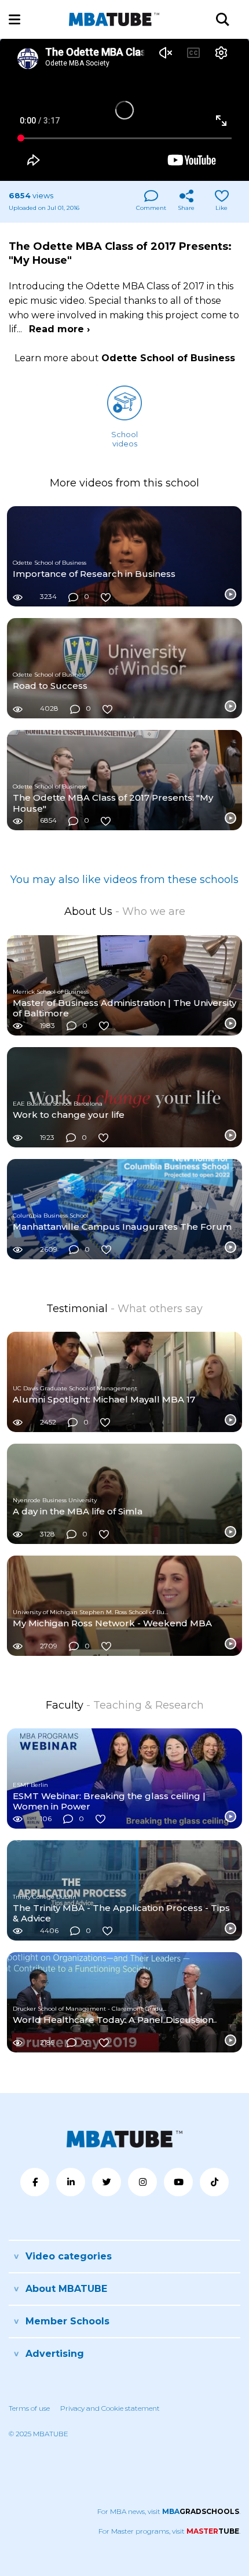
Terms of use (29, 2408)
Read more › (59, 329)
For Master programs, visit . (169, 2531)
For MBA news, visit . (169, 2511)
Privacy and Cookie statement (110, 2408)
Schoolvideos (124, 439)
